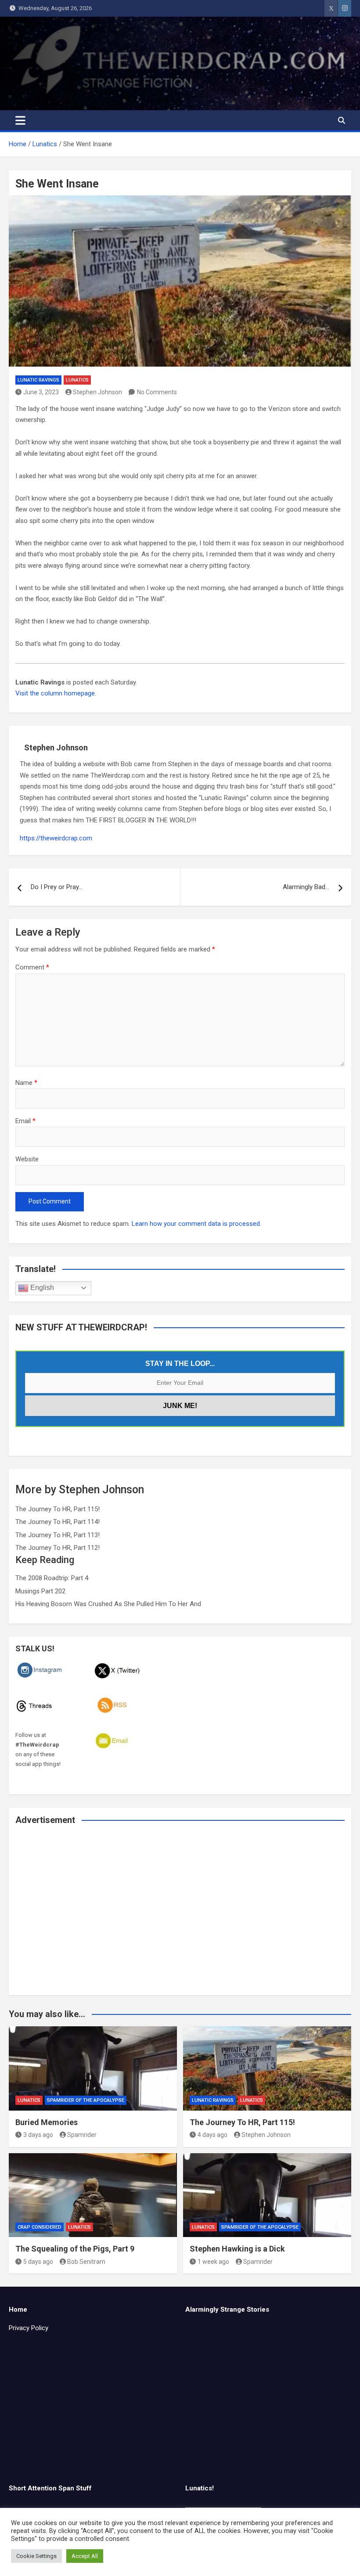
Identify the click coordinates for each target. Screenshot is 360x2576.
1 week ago (213, 2262)
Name (26, 1083)
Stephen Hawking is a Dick (237, 2249)
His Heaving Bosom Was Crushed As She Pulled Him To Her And (108, 1604)
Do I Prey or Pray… (57, 887)
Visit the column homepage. (56, 693)
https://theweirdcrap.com (56, 838)
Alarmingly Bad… (306, 887)
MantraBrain (242, 2563)
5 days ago (38, 2262)
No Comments (157, 392)
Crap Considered (40, 2227)
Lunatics (77, 380)
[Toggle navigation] (20, 120)
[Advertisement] (180, 1916)
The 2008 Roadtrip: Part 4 (52, 1578)
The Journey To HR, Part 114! (58, 1522)
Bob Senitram (86, 2262)
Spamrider (82, 2135)
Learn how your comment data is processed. (196, 1224)
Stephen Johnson (97, 392)
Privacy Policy (29, 2328)
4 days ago (212, 2135)
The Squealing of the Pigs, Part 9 (75, 2249)
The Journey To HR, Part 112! (58, 1548)
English (41, 1288)
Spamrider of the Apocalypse (86, 2100)
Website (27, 1159)
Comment (32, 967)
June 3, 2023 (41, 392)
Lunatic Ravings (38, 380)
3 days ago (38, 2135)
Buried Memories (47, 2122)
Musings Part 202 (40, 1591)
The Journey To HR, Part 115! (58, 1509)
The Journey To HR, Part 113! (58, 1535)
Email (25, 1121)
